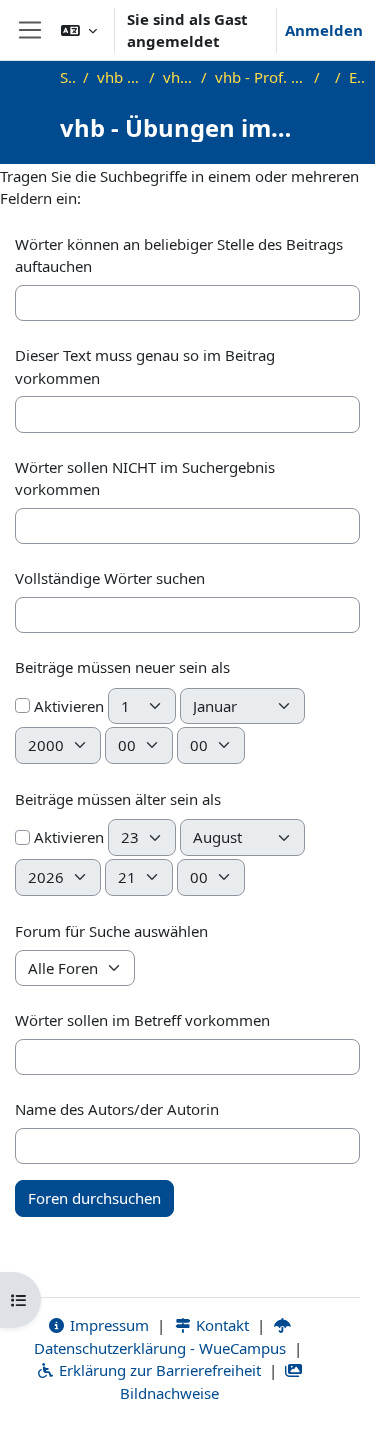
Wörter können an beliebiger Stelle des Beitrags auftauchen (179, 255)
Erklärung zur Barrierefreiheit (158, 1370)
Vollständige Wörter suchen (110, 578)
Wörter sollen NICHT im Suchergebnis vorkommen (145, 478)
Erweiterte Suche (357, 77)
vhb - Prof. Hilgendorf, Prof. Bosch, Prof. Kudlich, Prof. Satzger (260, 77)
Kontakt (220, 1325)
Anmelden (324, 30)
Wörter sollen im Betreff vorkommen (142, 1020)
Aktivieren (67, 706)
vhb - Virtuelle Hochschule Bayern (119, 77)
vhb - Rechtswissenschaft (178, 77)
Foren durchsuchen (94, 1198)
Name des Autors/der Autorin (117, 1109)
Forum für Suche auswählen (111, 931)
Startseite (67, 77)
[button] (79, 30)
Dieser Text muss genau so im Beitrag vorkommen (145, 366)
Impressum (107, 1325)
